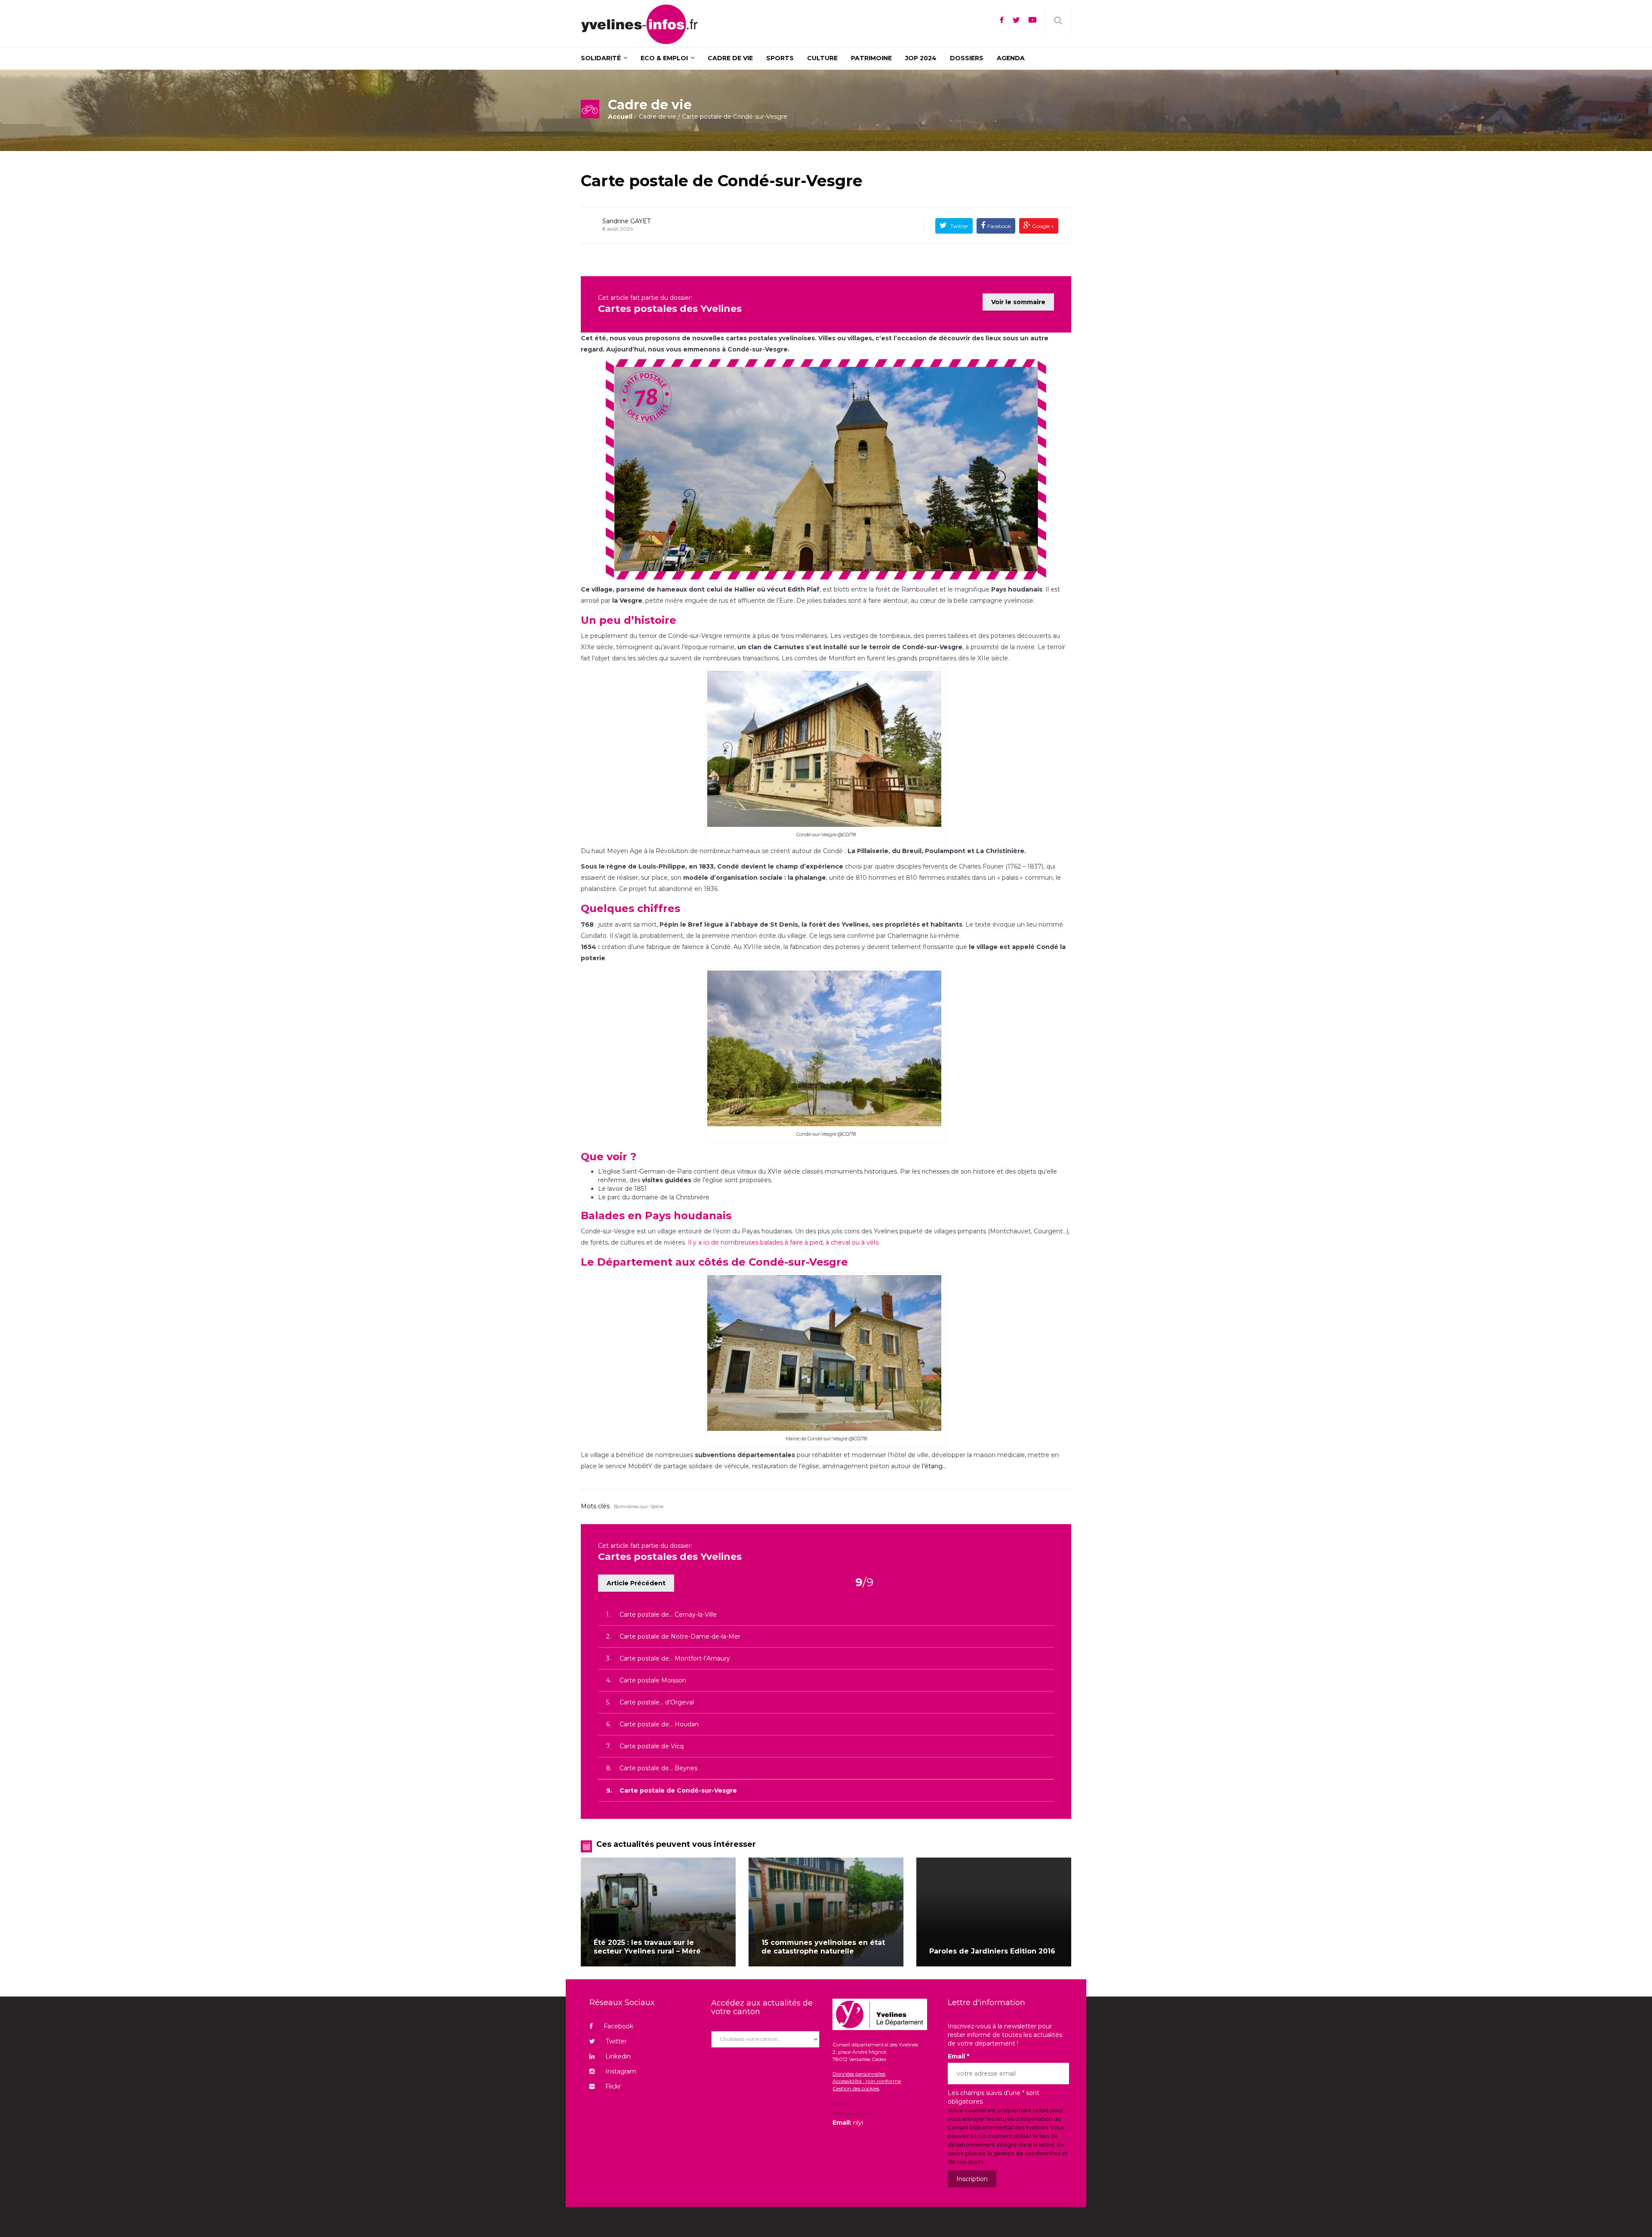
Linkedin (618, 2056)
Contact (843, 2105)
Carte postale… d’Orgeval (657, 1702)
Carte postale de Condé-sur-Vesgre (722, 181)
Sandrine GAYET (626, 221)
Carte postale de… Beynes (658, 1768)
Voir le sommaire (1018, 302)
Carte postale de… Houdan (659, 1724)
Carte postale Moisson (653, 1680)
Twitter (959, 226)
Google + (1042, 226)
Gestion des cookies (856, 2088)
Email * (959, 2056)
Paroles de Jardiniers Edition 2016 (992, 1951)
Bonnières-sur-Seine (639, 1506)
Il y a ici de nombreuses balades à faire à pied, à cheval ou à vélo (783, 1242)
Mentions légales (853, 2113)
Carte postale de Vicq (652, 1746)
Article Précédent (636, 1583)
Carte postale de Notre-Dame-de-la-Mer (680, 1636)
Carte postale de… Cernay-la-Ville (668, 1615)
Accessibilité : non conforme (867, 2081)
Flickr (613, 2086)
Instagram (621, 2071)
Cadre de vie (658, 117)
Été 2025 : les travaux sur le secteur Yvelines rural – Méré (647, 1947)
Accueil (620, 117)
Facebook (999, 226)
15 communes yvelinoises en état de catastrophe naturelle (823, 1947)
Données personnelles (859, 2074)
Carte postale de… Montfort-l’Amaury (675, 1658)
